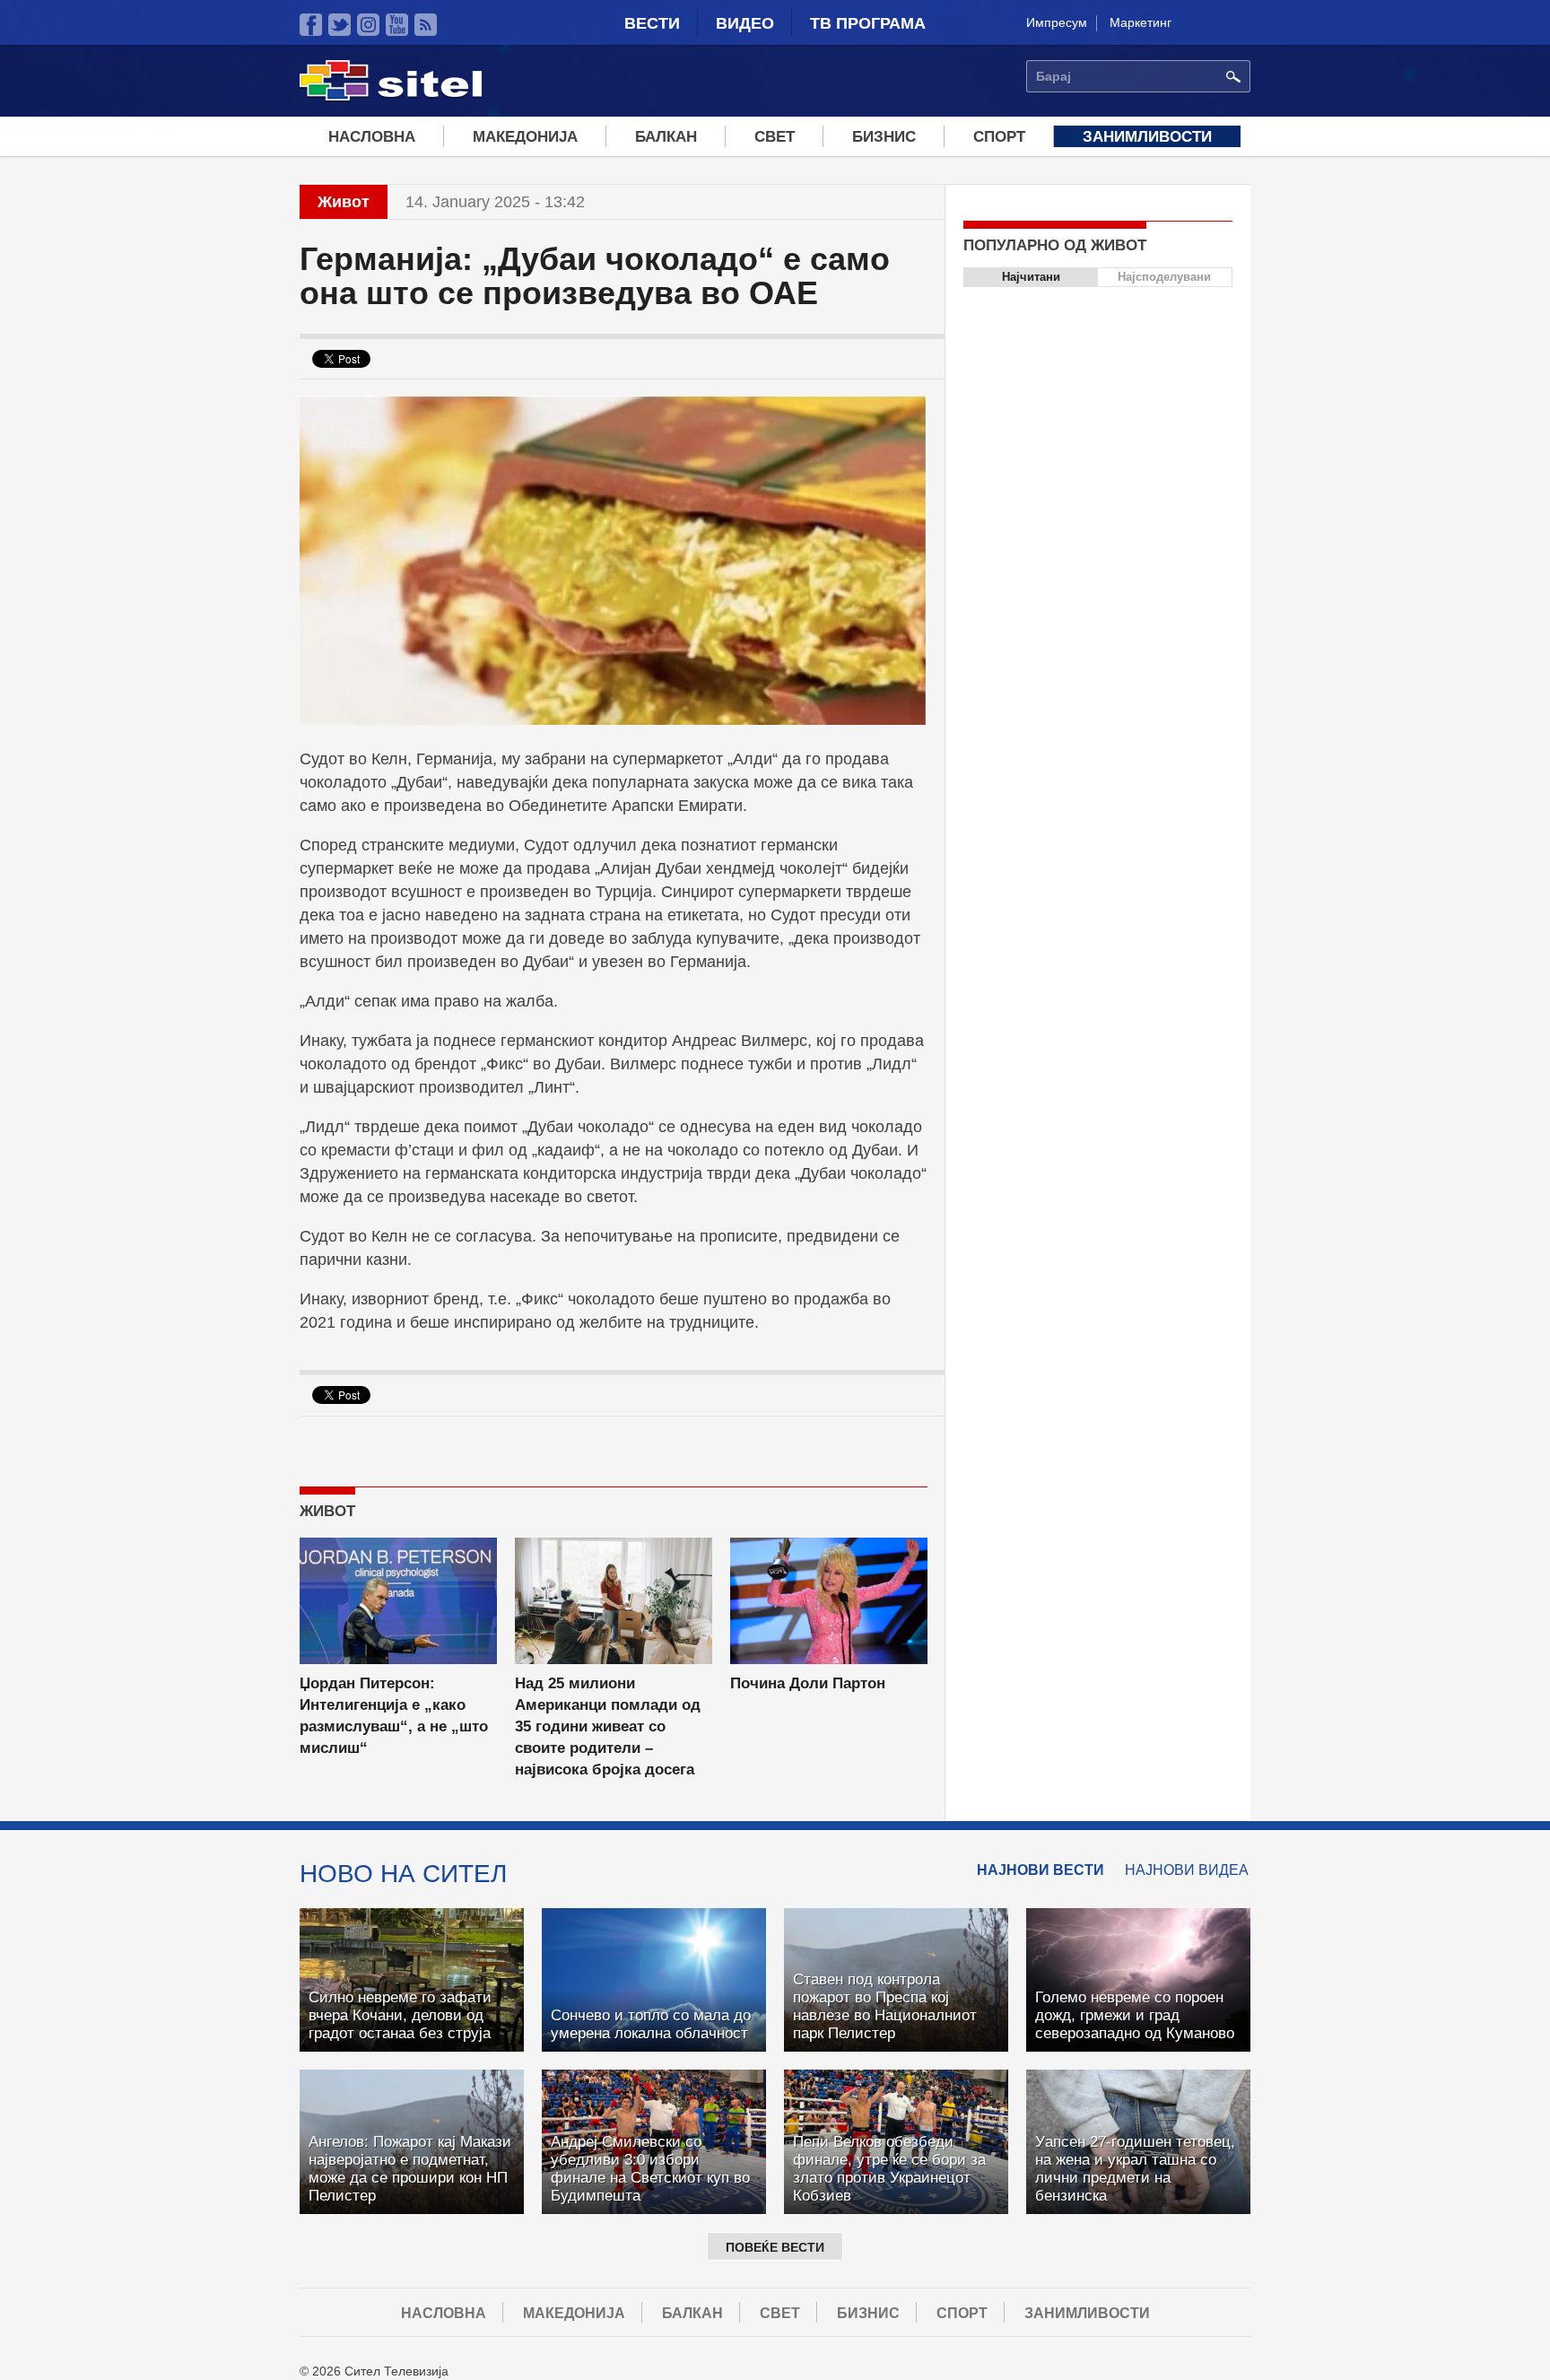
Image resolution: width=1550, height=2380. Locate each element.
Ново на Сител (403, 1873)
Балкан (666, 137)
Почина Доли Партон (808, 1683)
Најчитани (1031, 277)
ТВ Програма (868, 23)
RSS (426, 25)
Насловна (372, 137)
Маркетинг (1141, 22)
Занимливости (1147, 137)
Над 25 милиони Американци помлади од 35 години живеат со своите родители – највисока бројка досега (608, 1726)
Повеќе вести (775, 2247)
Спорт (999, 137)
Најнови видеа (1187, 1870)
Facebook (311, 25)
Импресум (1057, 22)
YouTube (397, 25)
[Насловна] (391, 98)
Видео (745, 23)
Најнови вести (1041, 1870)
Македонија (525, 137)
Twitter (340, 25)
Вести (652, 23)
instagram (368, 25)
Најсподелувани (1164, 277)
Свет (775, 137)
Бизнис (884, 137)
